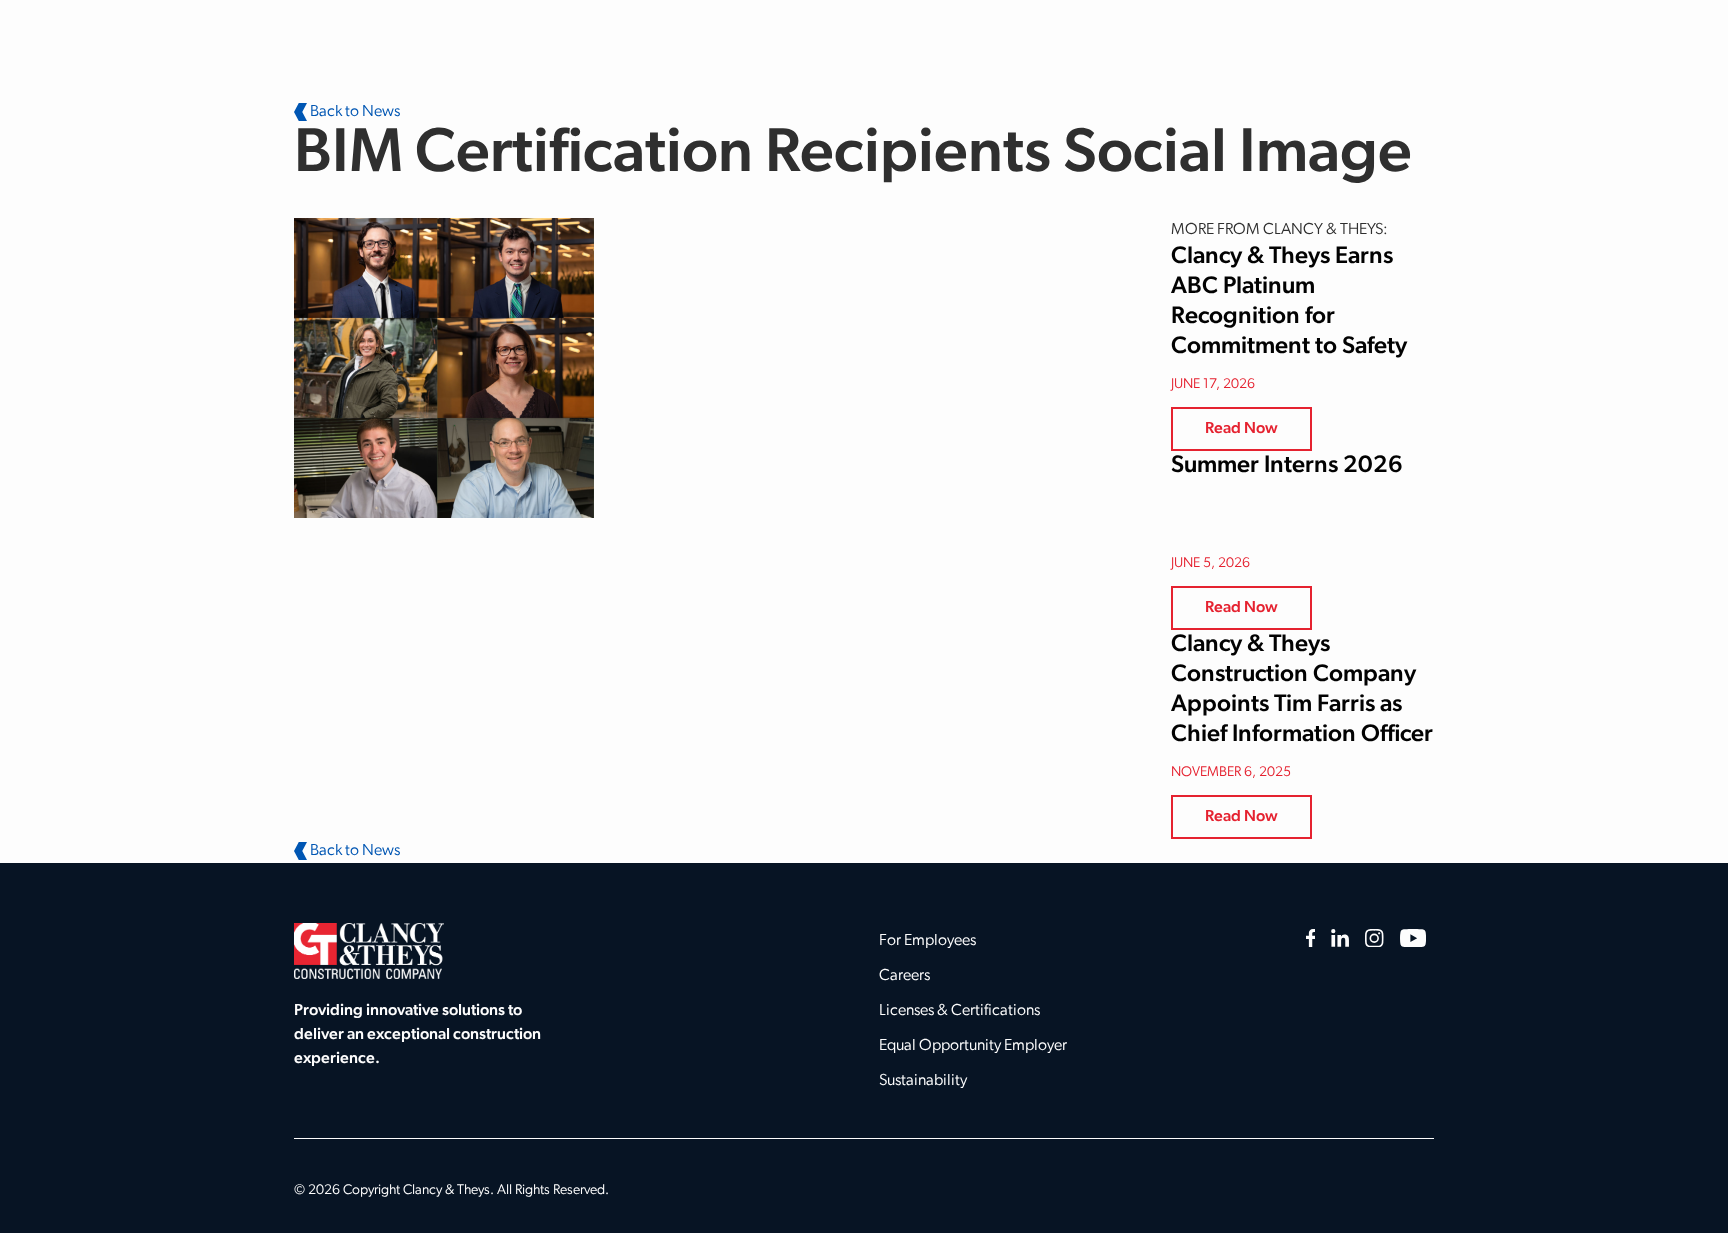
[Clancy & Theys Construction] (369, 951)
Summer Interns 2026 (1287, 466)
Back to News (353, 112)
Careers (904, 976)
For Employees (927, 941)
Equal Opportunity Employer (973, 1046)
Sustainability (923, 1081)
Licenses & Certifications (959, 1011)
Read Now (1241, 429)
